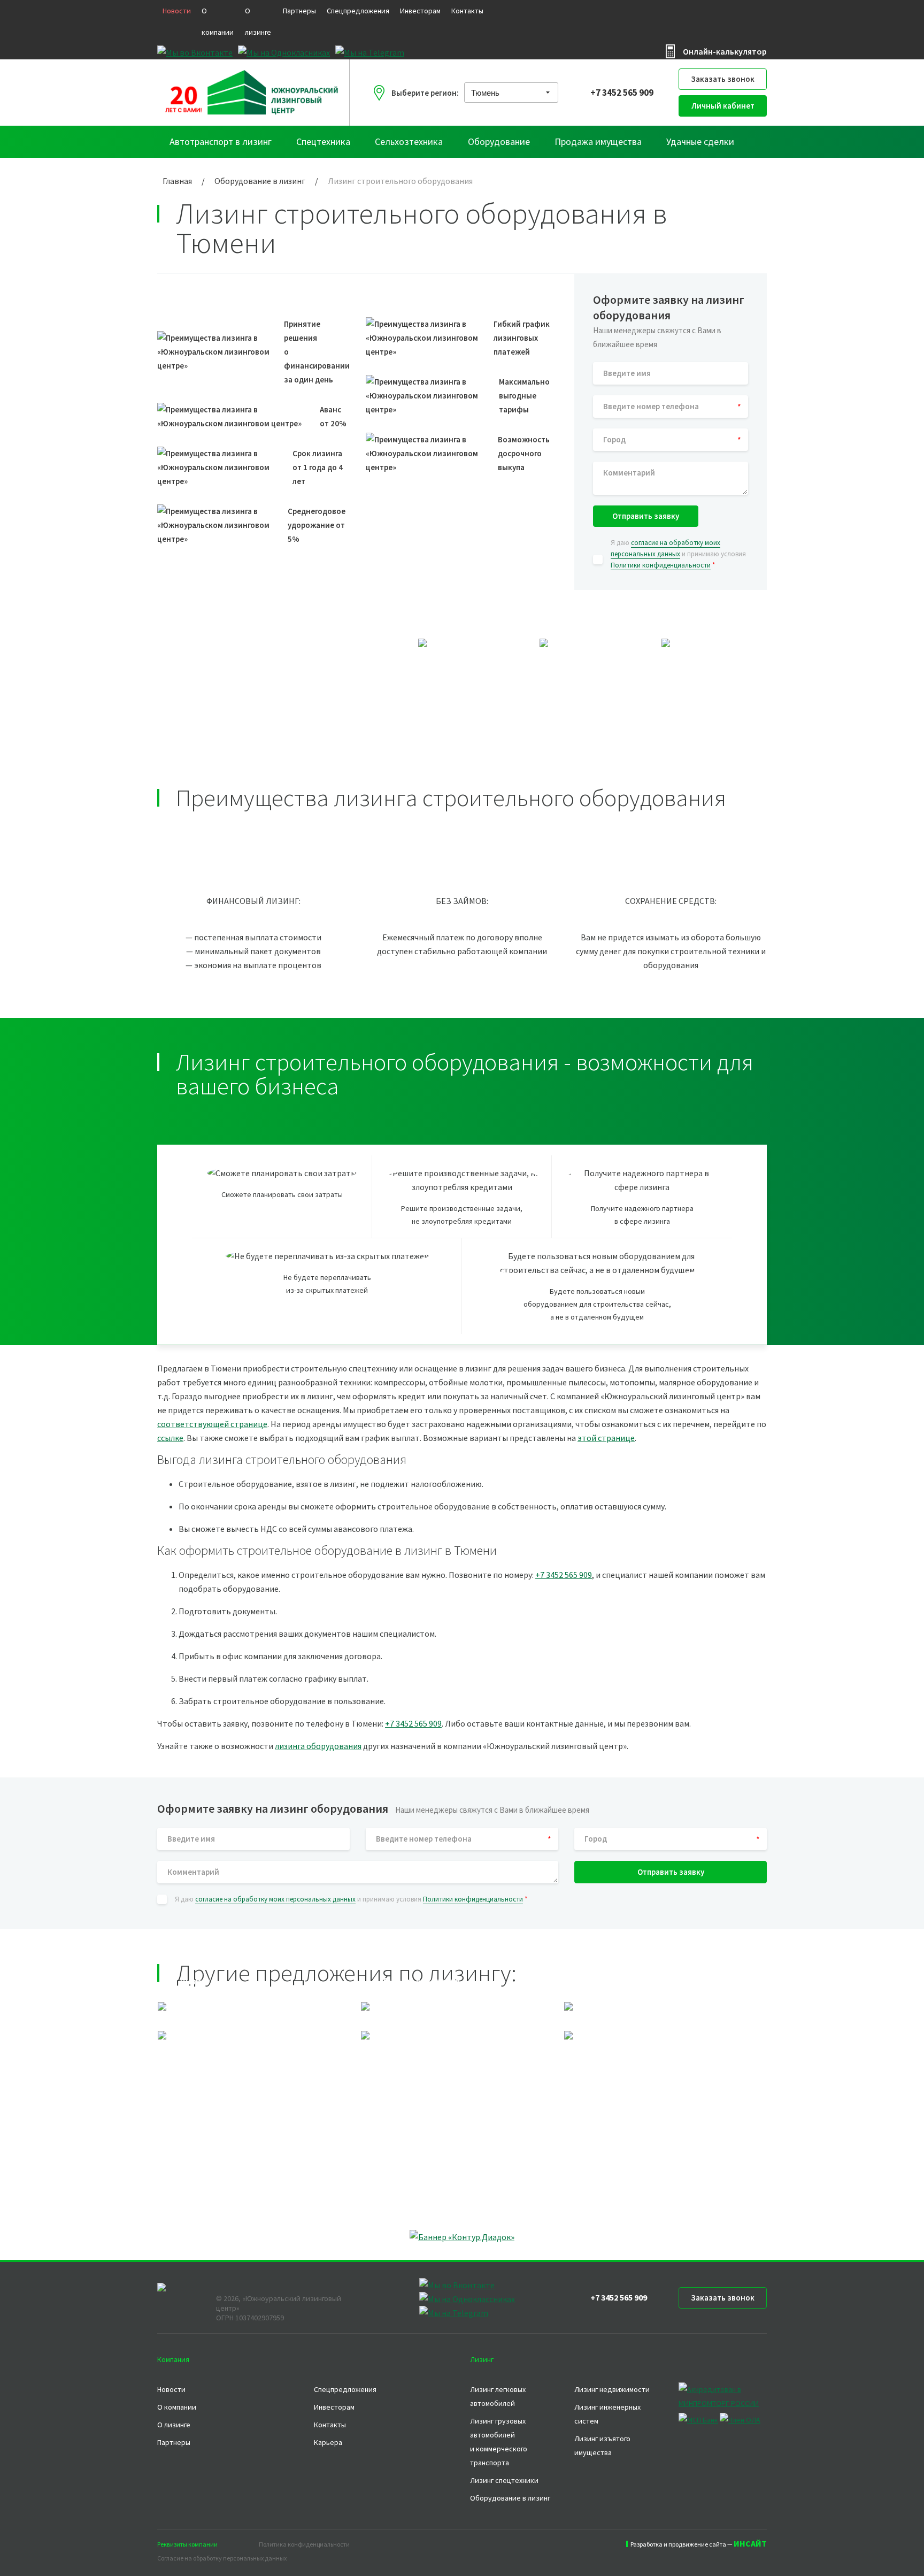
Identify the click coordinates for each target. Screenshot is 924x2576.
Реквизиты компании (187, 2544)
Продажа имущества (598, 141)
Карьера (328, 2442)
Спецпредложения (358, 11)
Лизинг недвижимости (612, 2389)
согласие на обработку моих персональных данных (275, 1899)
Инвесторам (420, 11)
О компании (218, 21)
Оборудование (499, 141)
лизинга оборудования (318, 1746)
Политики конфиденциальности (661, 565)
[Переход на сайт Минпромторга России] (723, 2403)
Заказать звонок (723, 79)
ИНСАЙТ (750, 2543)
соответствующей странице (212, 1424)
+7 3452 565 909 (622, 93)
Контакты (467, 11)
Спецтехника (323, 141)
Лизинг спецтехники (504, 2480)
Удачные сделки (700, 141)
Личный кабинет (723, 106)
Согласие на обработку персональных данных (222, 2558)
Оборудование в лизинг (510, 2498)
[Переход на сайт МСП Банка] (698, 2420)
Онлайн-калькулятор (725, 51)
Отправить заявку (646, 516)
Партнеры (299, 11)
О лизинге (258, 21)
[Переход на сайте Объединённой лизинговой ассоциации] (740, 2420)
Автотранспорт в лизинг (221, 141)
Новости (177, 11)
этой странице (606, 1438)
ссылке (170, 1438)
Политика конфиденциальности (304, 2544)
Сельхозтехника (409, 141)
